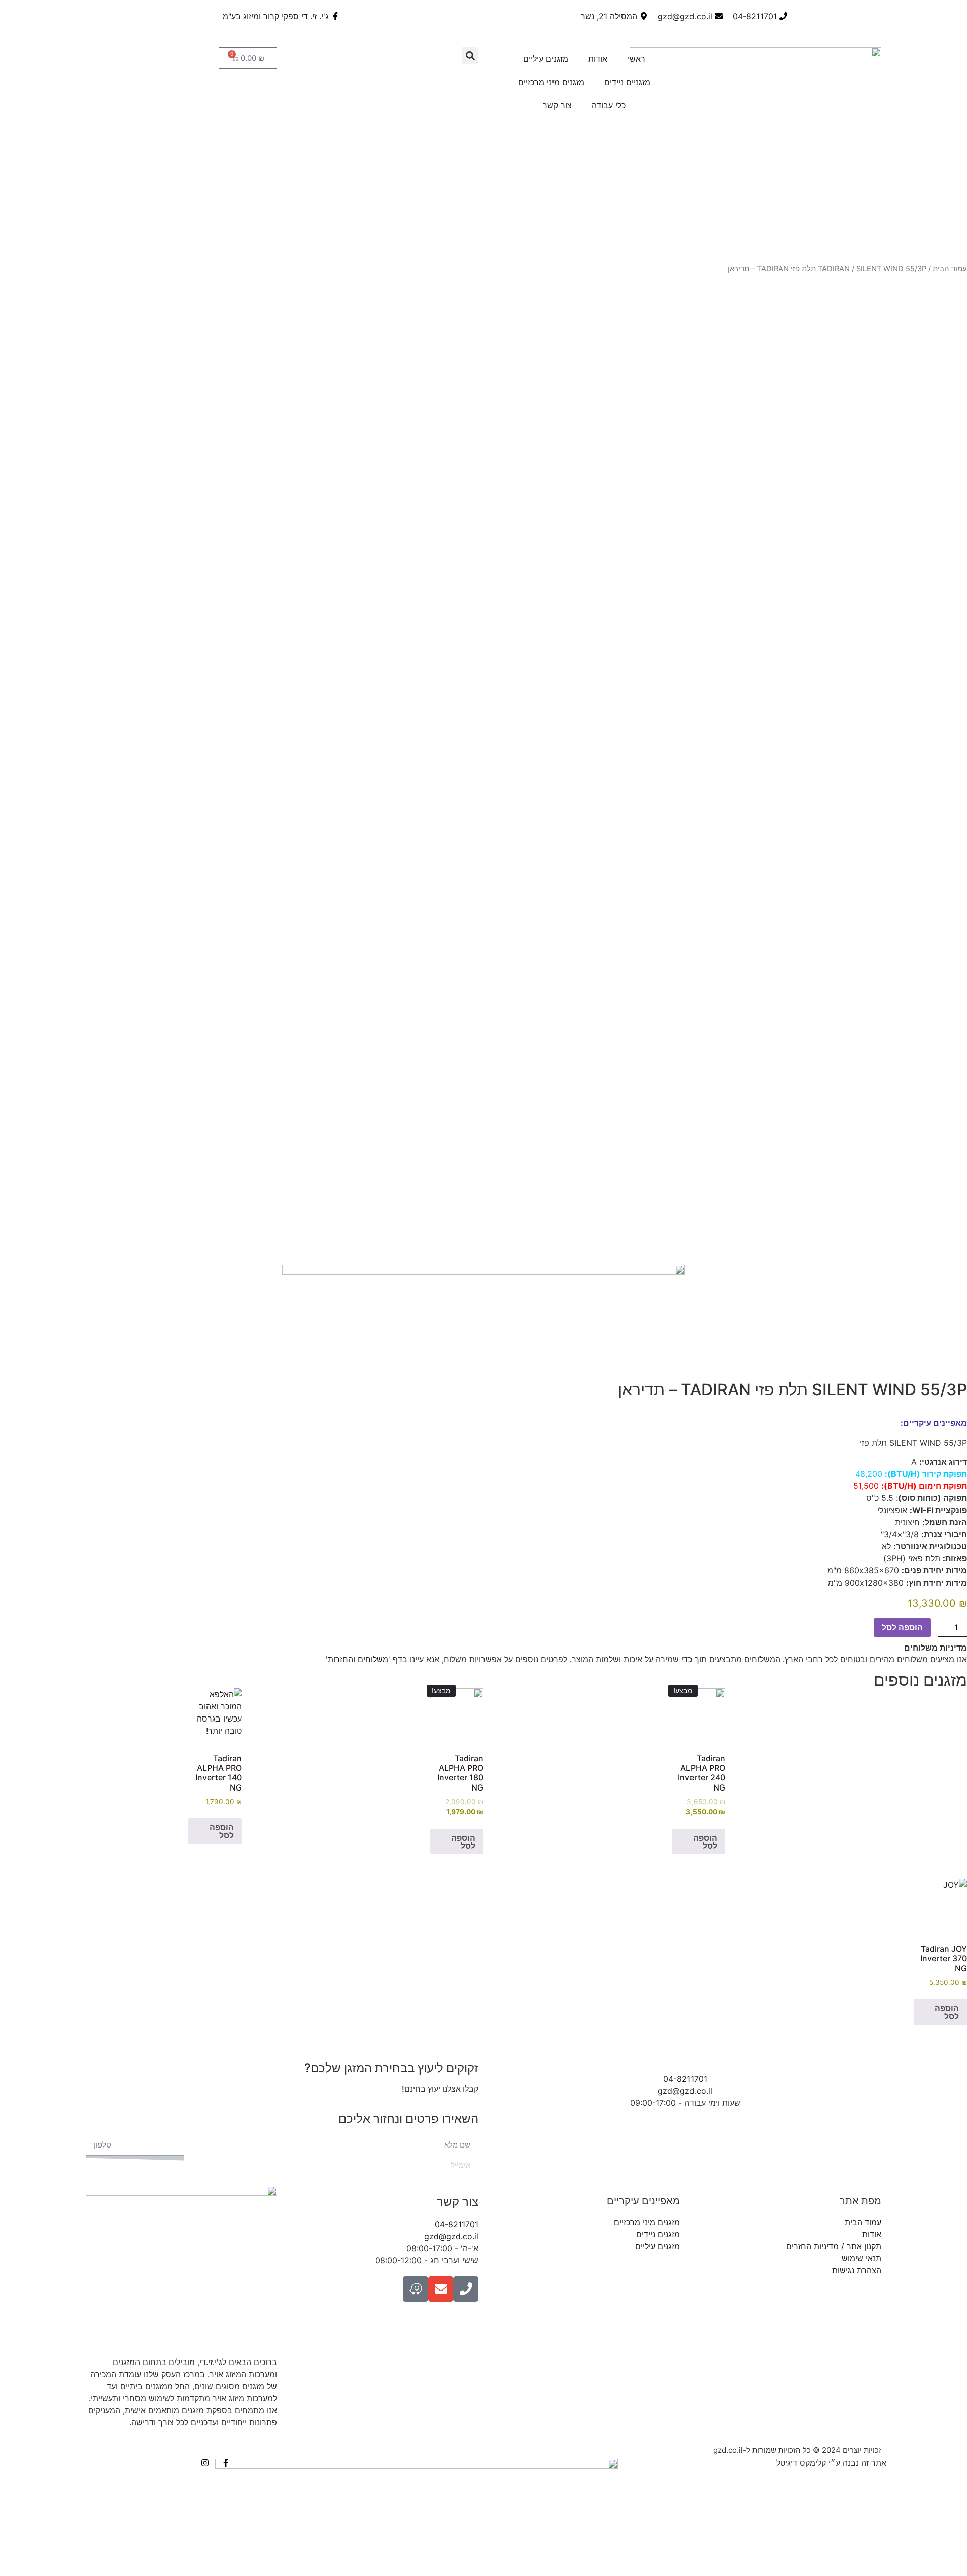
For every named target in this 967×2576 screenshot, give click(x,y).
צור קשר (557, 105)
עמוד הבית (950, 269)
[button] (470, 56)
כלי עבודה (609, 105)
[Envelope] (441, 2289)
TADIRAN (834, 269)
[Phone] (466, 2289)
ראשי (636, 59)
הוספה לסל (902, 1627)
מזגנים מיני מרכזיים (551, 82)
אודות (598, 59)
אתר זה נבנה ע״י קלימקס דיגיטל (831, 2463)
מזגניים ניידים (627, 82)
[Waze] (416, 2289)
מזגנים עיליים (546, 59)
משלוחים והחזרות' (357, 1659)
